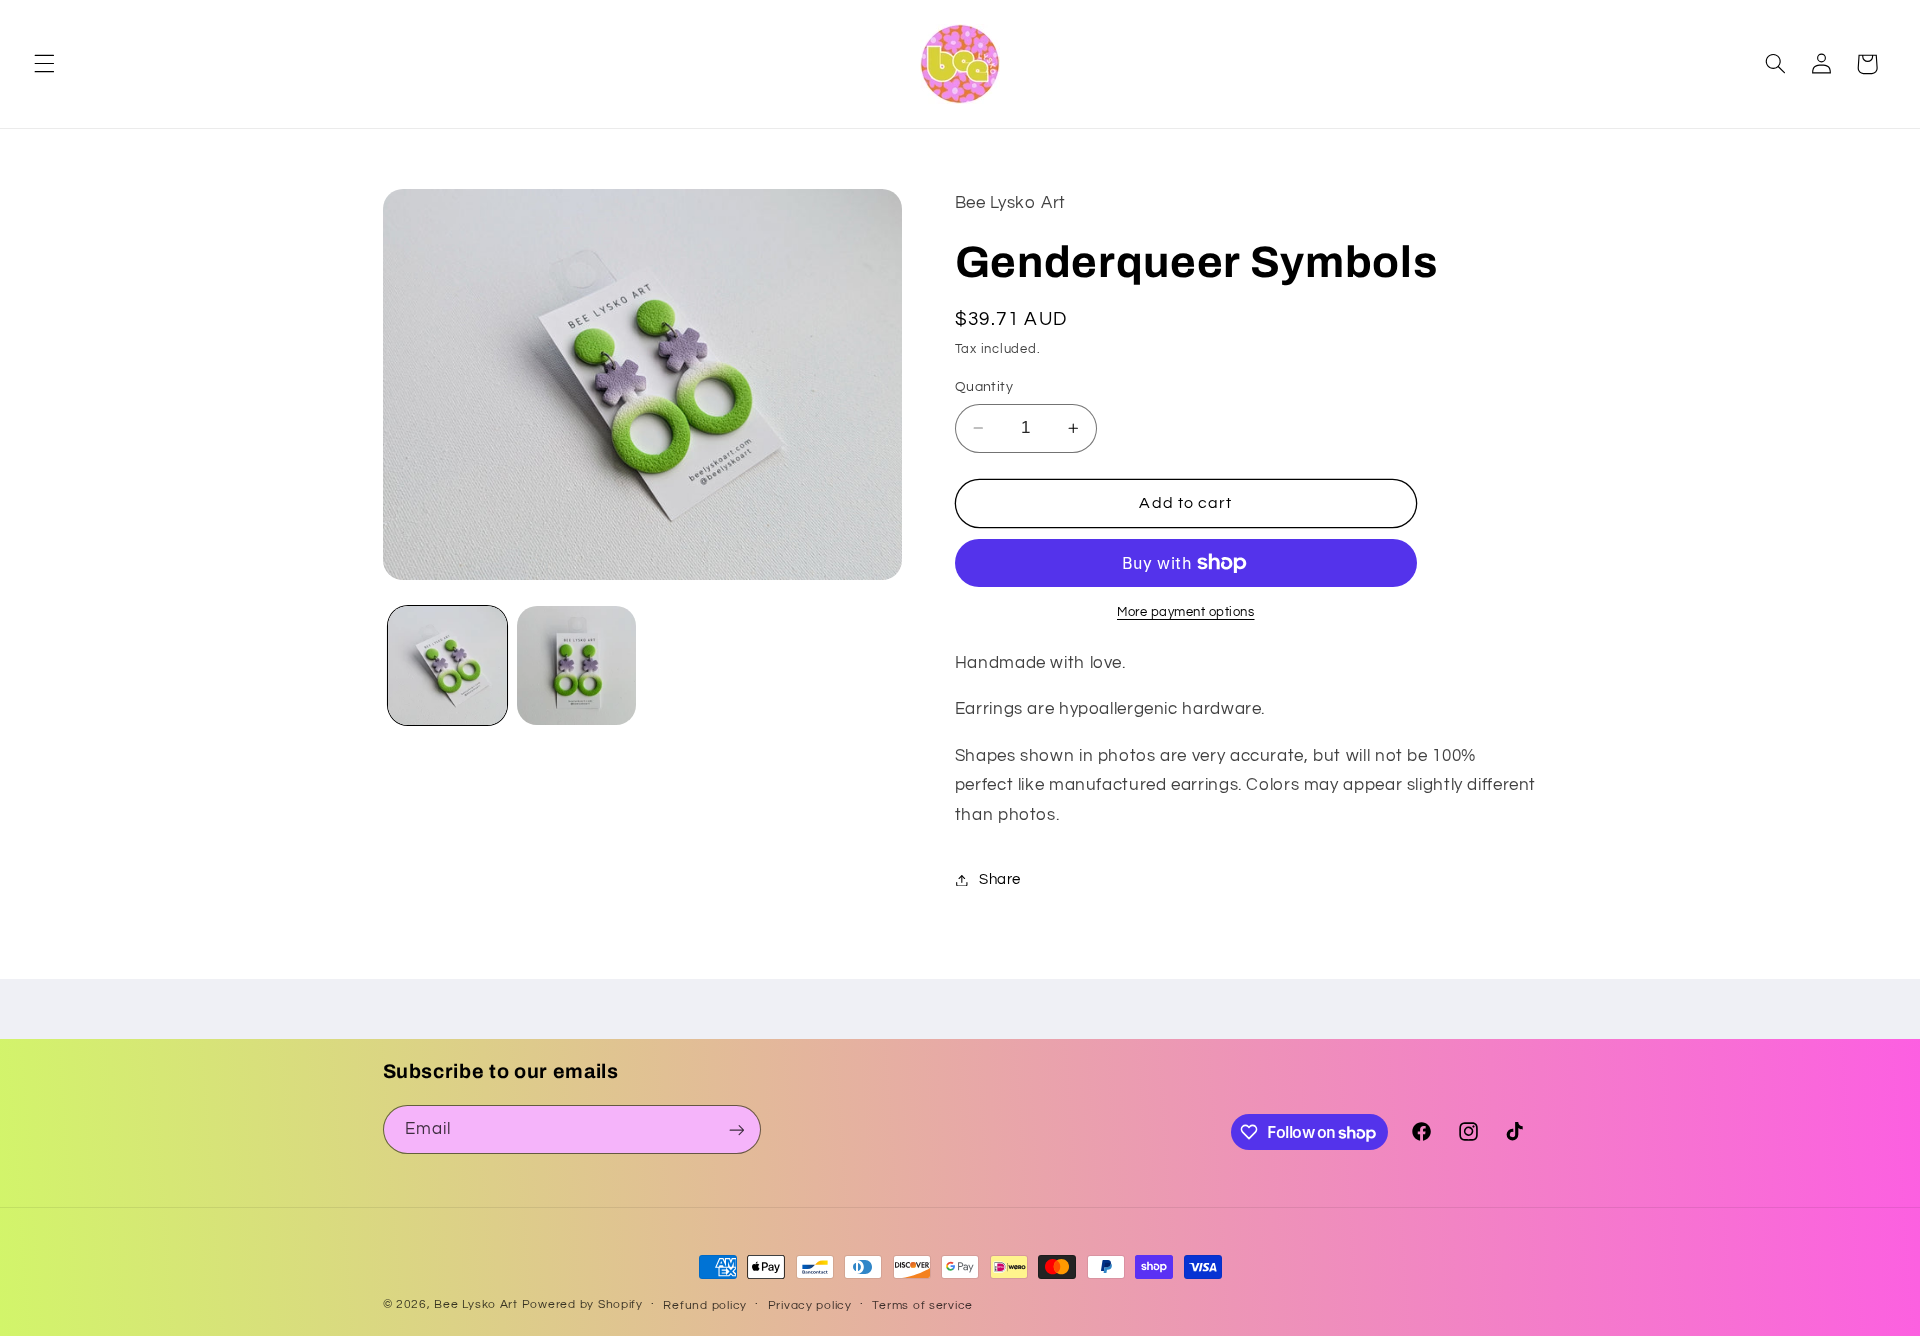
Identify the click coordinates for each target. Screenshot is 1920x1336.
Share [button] (1000, 879)
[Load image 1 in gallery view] (447, 665)
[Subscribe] (736, 1129)
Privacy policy (810, 1305)
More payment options (1186, 612)
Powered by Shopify (582, 1304)
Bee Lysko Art (476, 1304)
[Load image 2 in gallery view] (576, 665)
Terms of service (922, 1305)
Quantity (984, 387)
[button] (44, 64)
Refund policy (705, 1305)
